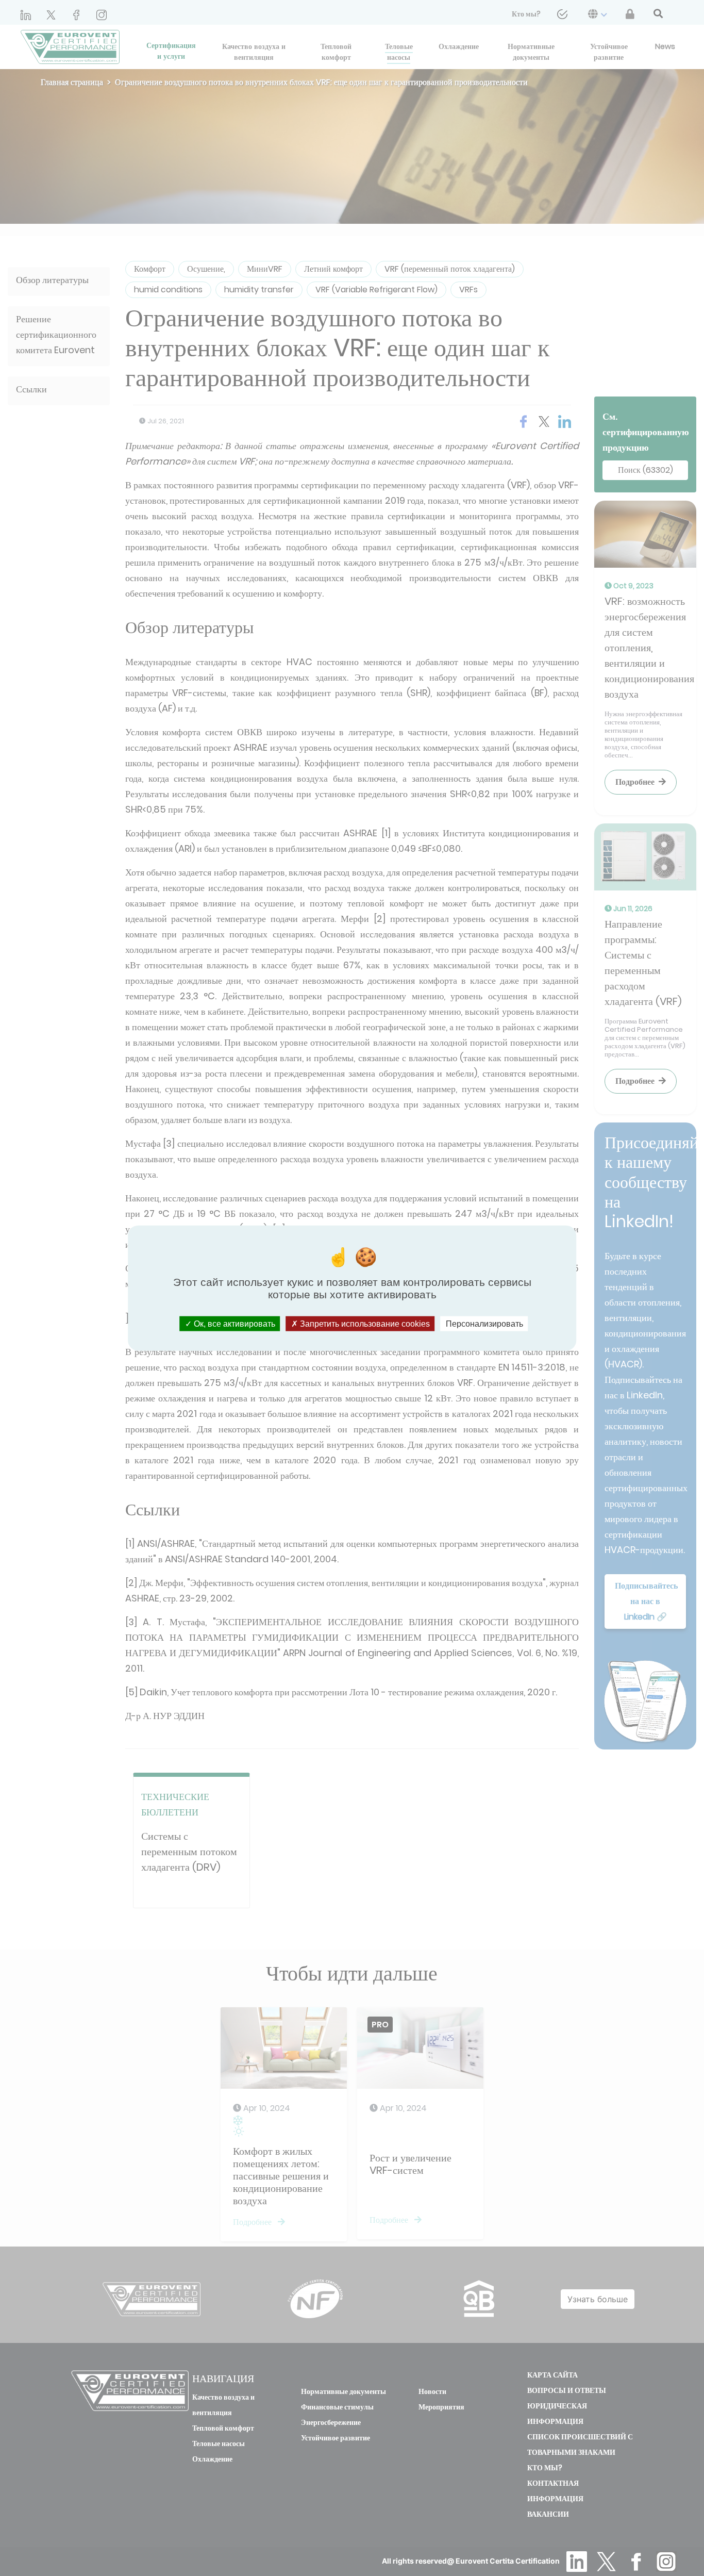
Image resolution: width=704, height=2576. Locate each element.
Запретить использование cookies (364, 1323)
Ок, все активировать (233, 1323)
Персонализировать (484, 1323)
